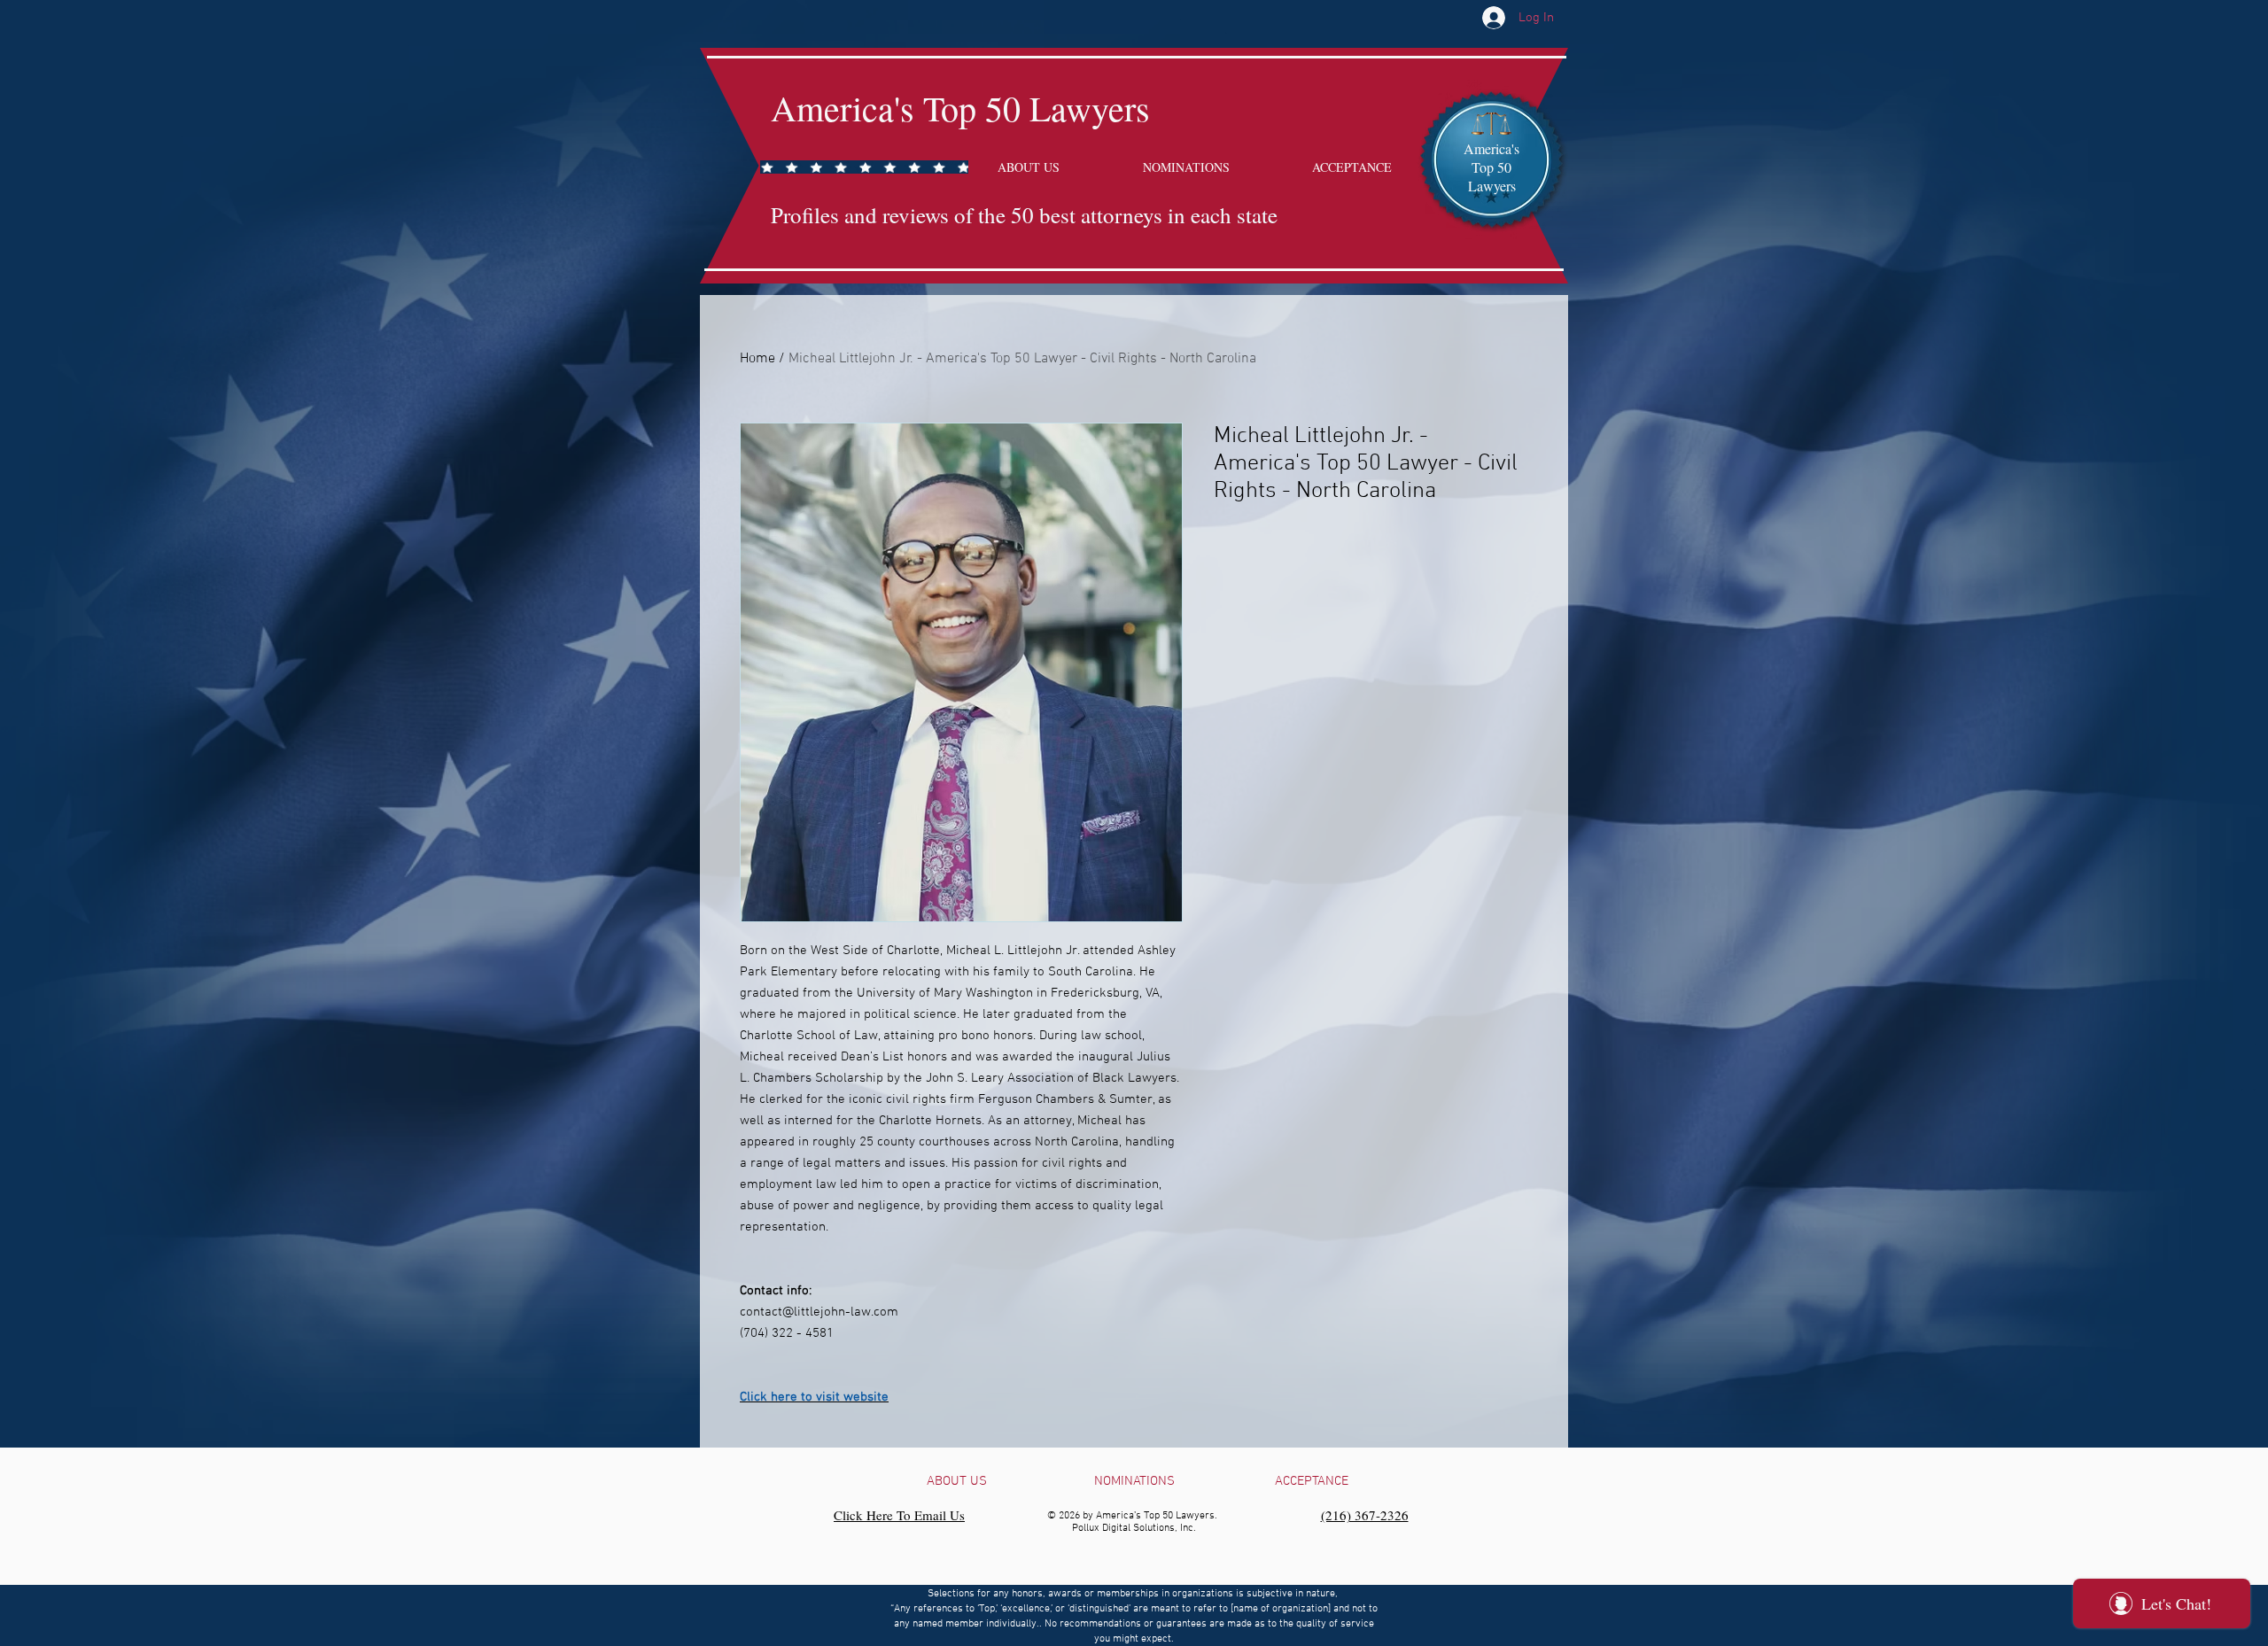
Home (757, 359)
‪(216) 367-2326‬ (1365, 1515)
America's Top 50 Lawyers (960, 108)
